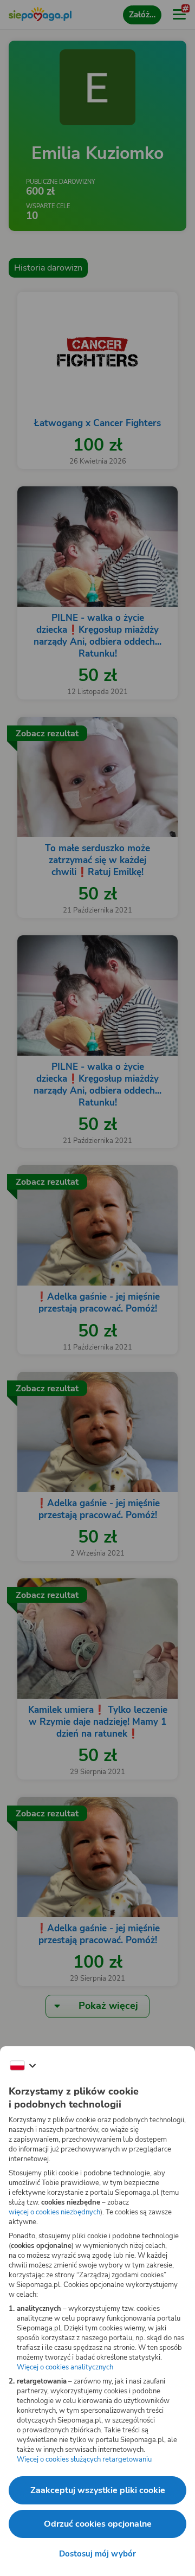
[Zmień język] (23, 2066)
